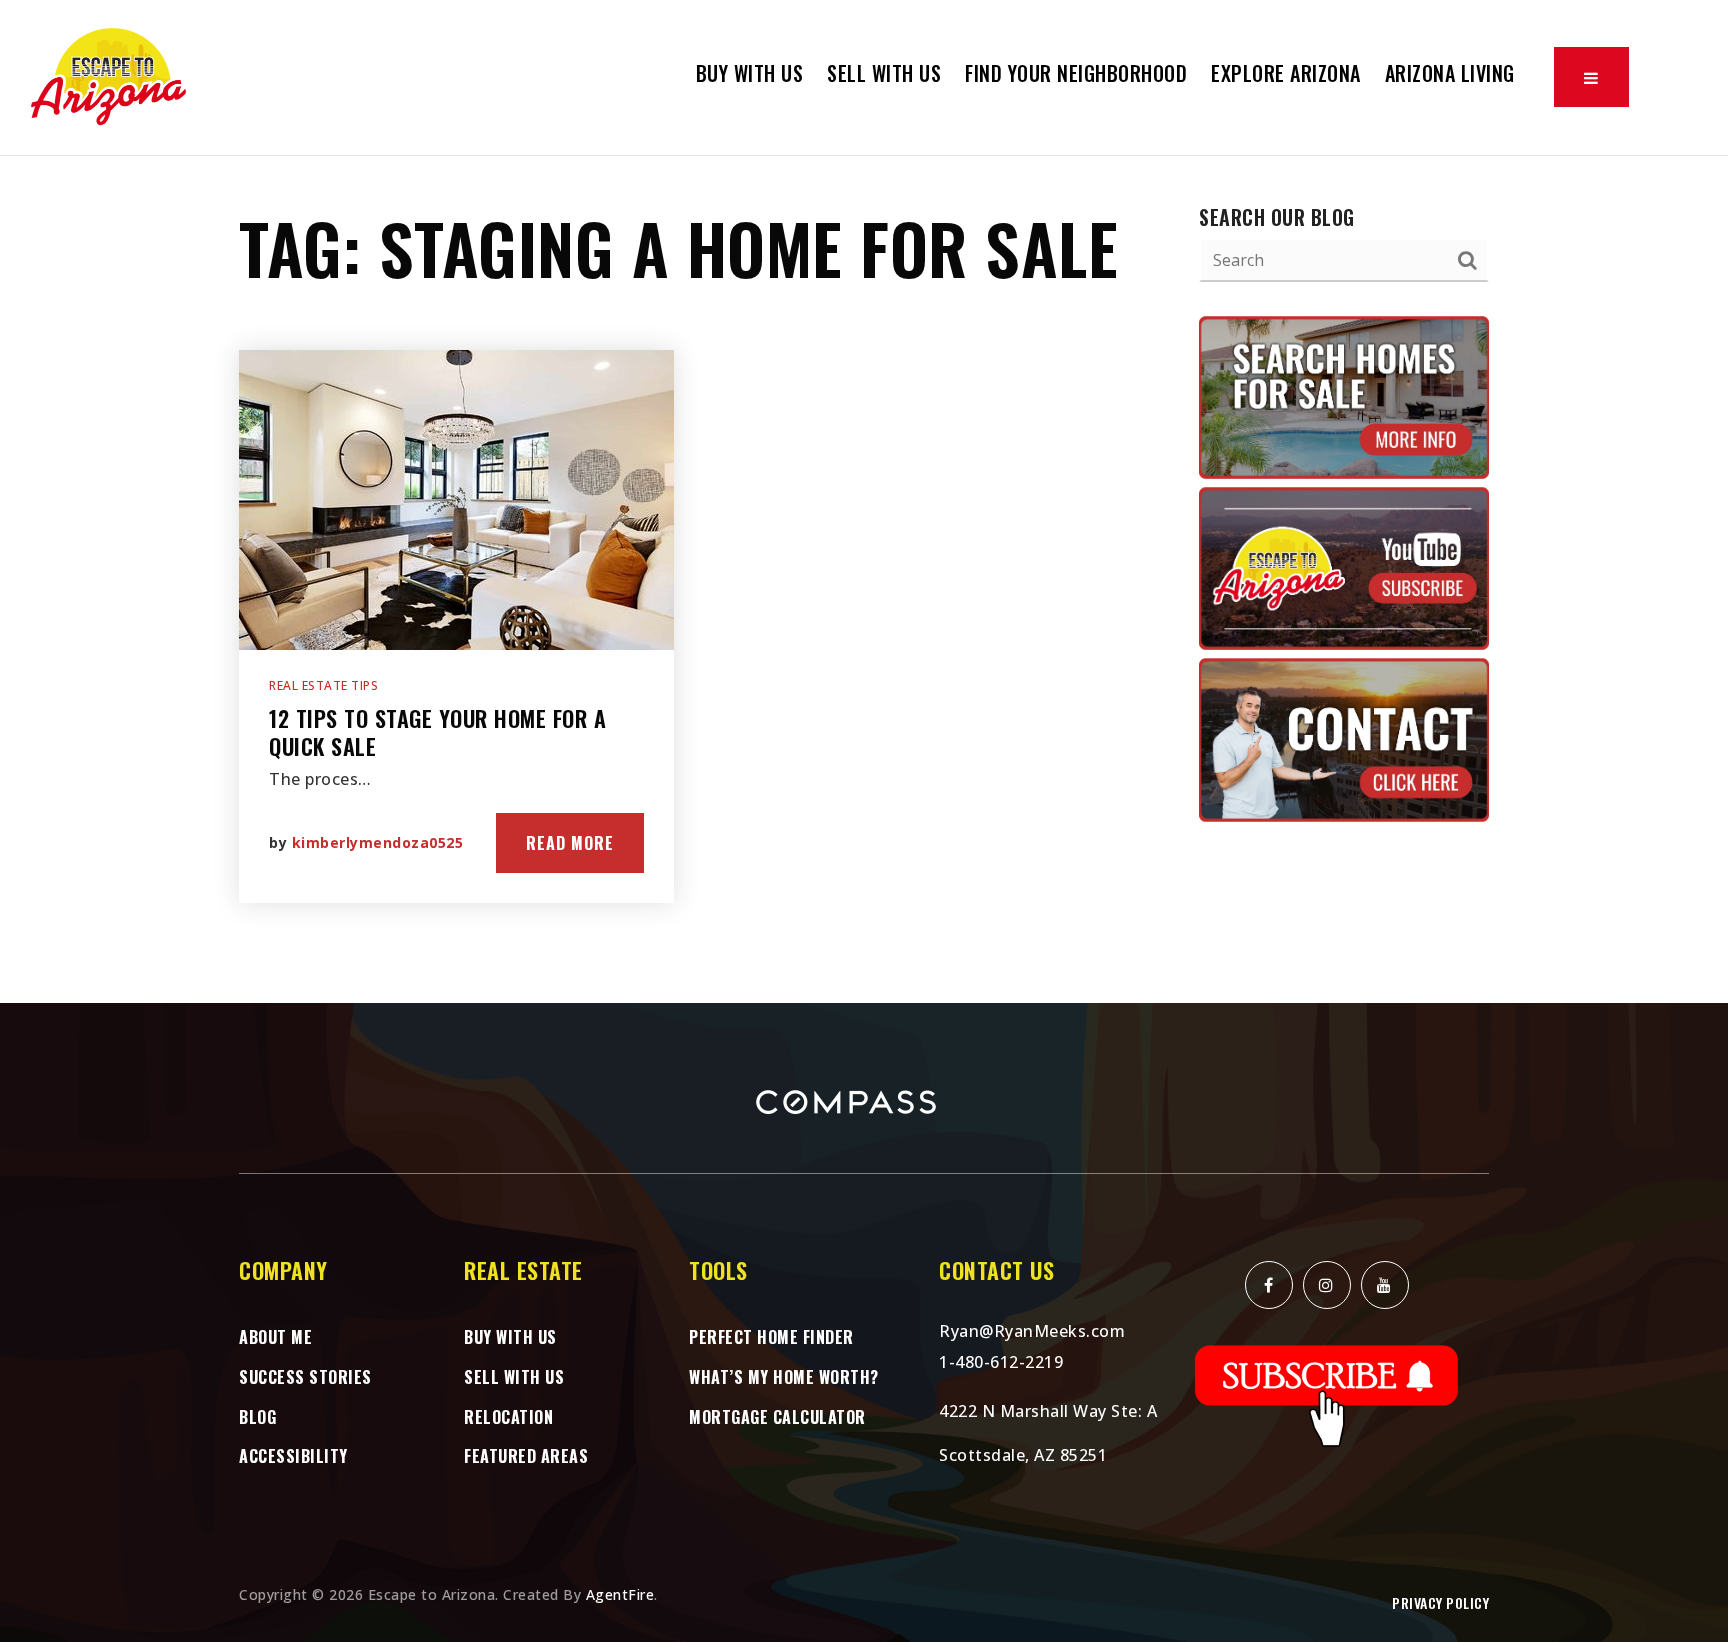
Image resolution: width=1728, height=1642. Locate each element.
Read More (570, 843)
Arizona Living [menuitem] (1450, 73)
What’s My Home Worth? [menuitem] (784, 1377)
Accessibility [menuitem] (293, 1456)
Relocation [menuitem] (508, 1417)
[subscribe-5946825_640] (1327, 1394)
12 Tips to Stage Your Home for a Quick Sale (437, 732)
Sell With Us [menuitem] (884, 73)
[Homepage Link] (110, 76)
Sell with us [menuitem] (514, 1377)
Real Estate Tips (323, 685)
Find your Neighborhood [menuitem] (1076, 73)
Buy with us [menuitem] (750, 73)
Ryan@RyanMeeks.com (1032, 1331)
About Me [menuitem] (275, 1337)
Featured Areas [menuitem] (526, 1456)
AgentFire (620, 1594)
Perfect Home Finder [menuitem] (771, 1337)
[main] (864, 580)
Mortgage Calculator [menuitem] (777, 1417)
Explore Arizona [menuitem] (1286, 73)
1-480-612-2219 (1001, 1362)
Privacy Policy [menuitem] (1440, 1602)
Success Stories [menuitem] (305, 1377)
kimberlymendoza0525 (378, 842)
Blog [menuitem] (257, 1417)
